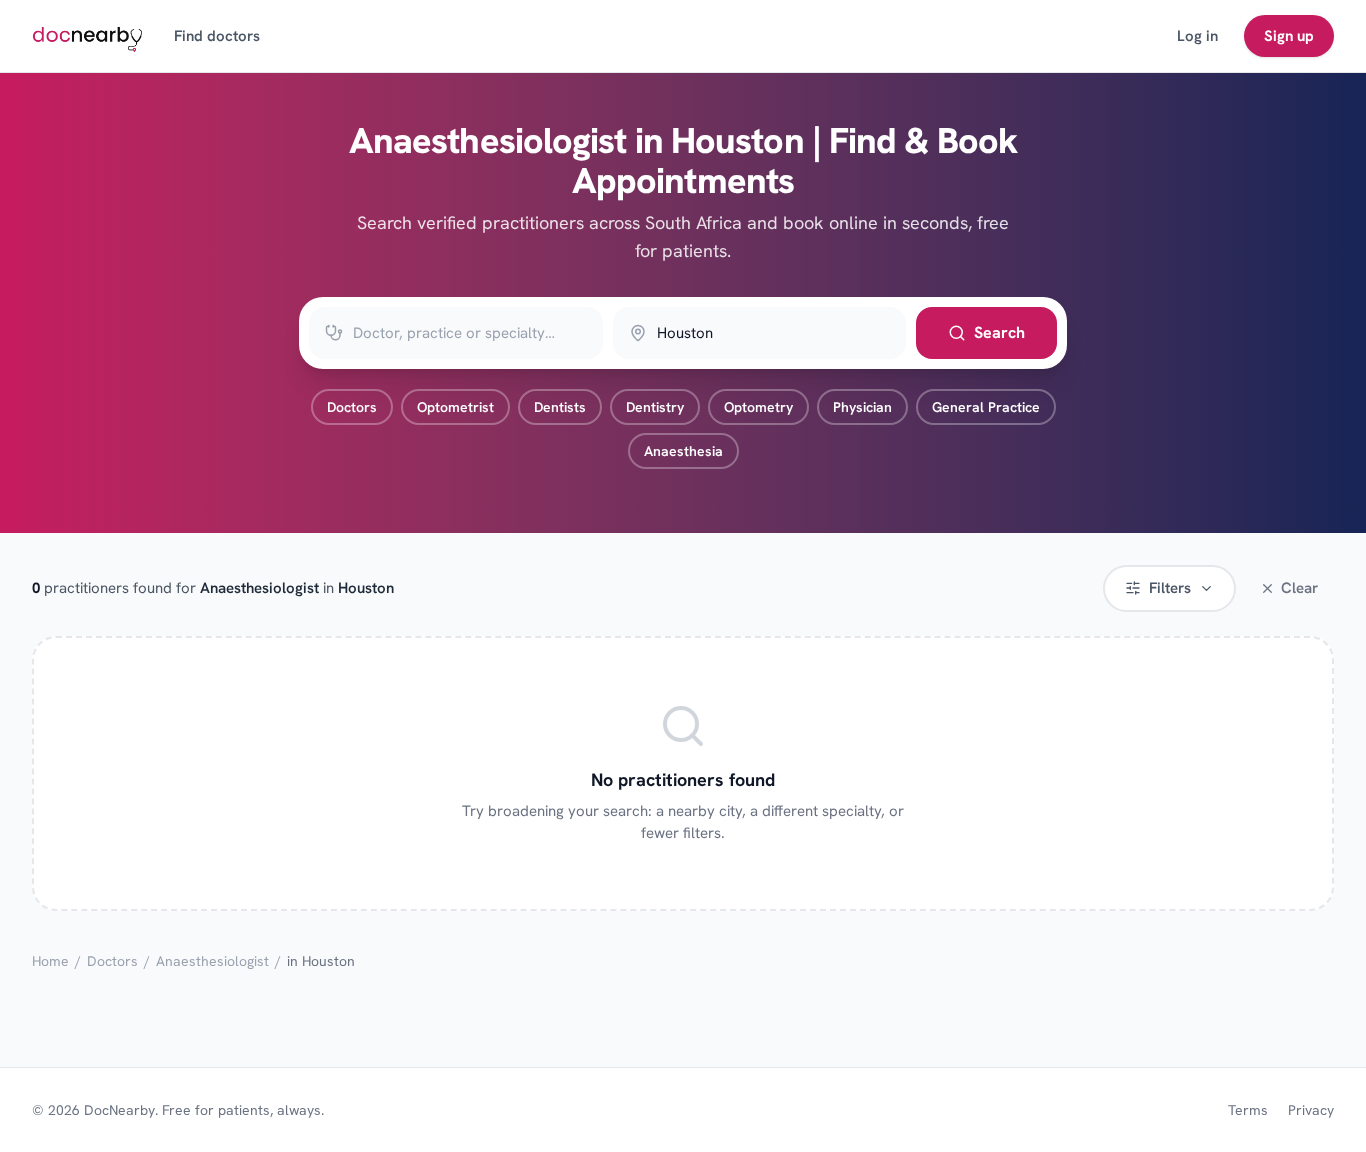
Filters (1170, 588)
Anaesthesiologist (212, 961)
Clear (1299, 588)
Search (999, 332)
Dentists (560, 407)
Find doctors (217, 36)
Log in (1197, 36)
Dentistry (655, 407)
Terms (1248, 1110)
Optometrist (455, 407)
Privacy (1311, 1110)
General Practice (986, 407)
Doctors (352, 407)
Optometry (758, 407)
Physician (862, 407)
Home (50, 961)
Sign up (1289, 36)
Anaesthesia (683, 451)
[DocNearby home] (87, 36)
